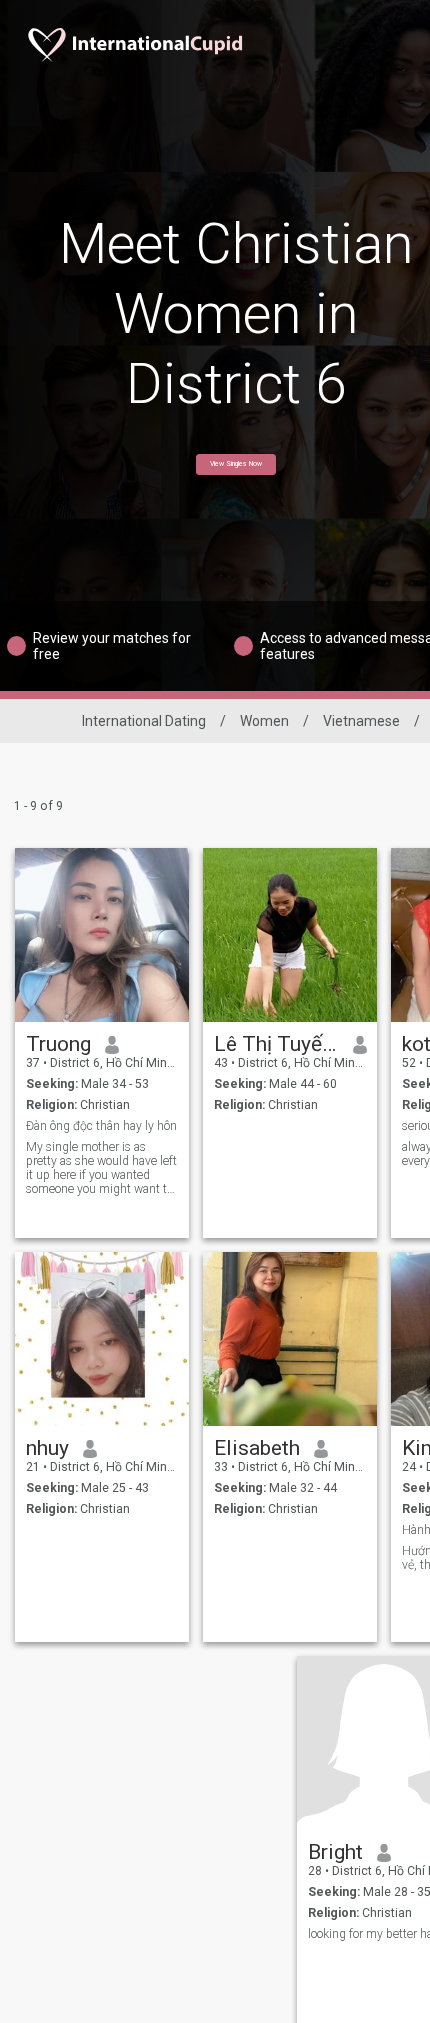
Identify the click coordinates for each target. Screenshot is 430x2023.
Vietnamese (361, 721)
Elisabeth (257, 1448)
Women (264, 721)
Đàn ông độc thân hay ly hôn (101, 1126)
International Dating (144, 721)
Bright (335, 1852)
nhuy (47, 1448)
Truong (58, 1044)
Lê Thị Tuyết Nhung (276, 1044)
